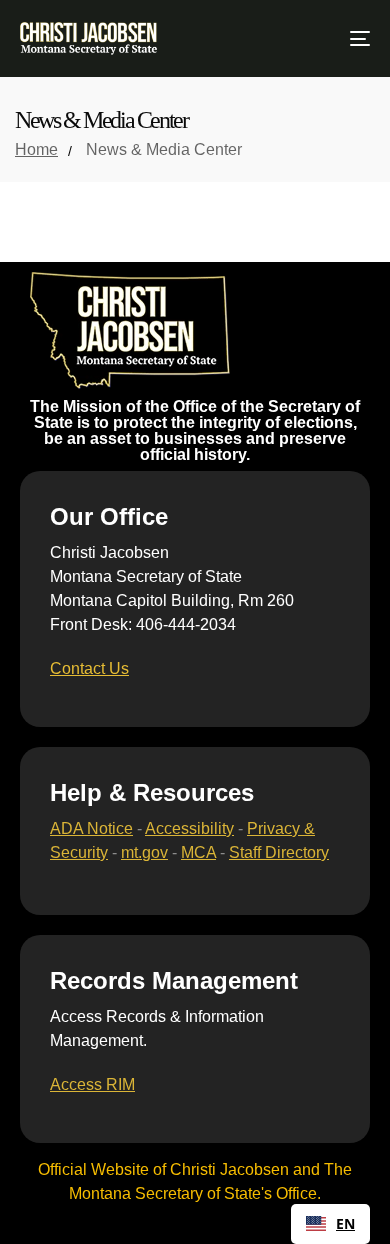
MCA (198, 852)
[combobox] (330, 1224)
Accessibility (189, 828)
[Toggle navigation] (311, 38)
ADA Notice (91, 828)
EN (345, 1224)
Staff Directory (279, 852)
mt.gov (144, 852)
